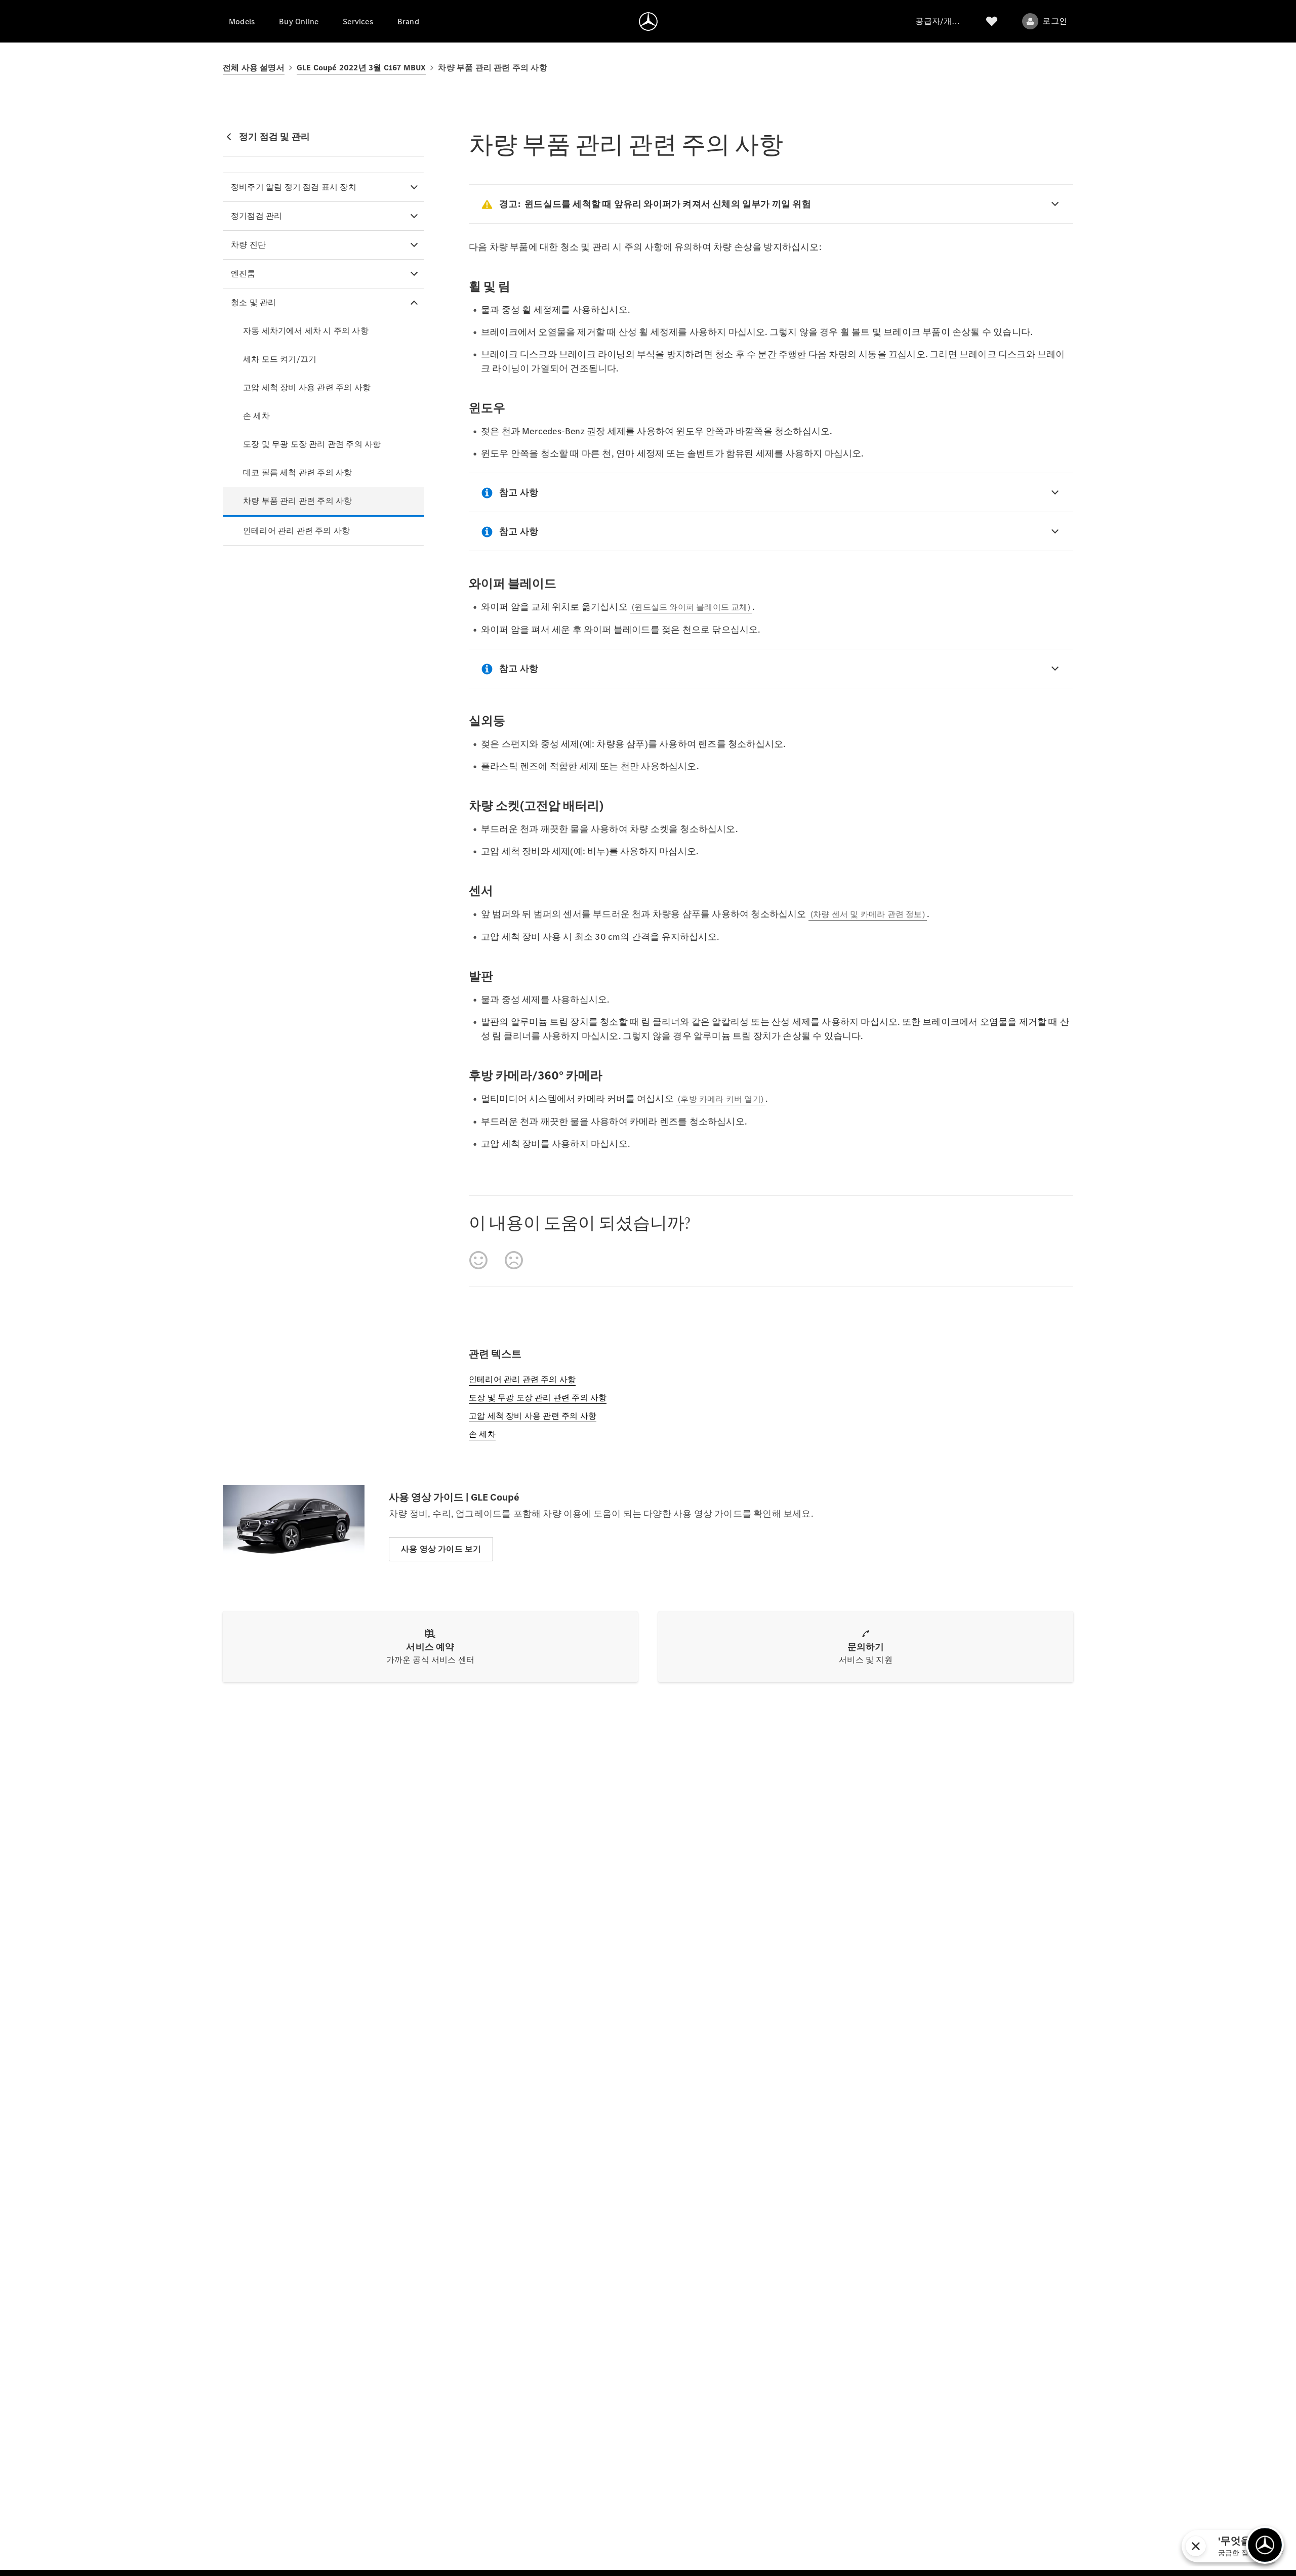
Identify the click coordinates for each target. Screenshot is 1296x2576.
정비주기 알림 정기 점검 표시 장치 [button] (294, 187)
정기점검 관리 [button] (256, 216)
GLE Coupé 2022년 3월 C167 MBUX (361, 68)
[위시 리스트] (992, 21)
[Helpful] (478, 1260)
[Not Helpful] (514, 1260)
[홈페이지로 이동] (648, 21)
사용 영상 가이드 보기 (441, 1549)
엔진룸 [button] (243, 274)
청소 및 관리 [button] (253, 302)
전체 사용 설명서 (254, 68)
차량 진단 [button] (248, 245)
